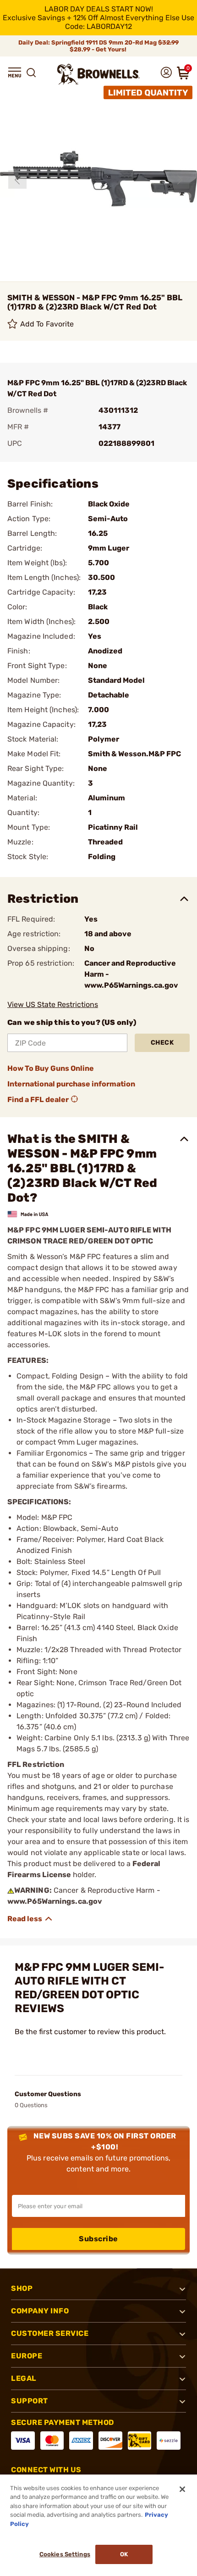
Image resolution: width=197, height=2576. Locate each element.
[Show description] (30, 1919)
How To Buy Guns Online (51, 1068)
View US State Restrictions (53, 1004)
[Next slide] (180, 180)
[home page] (98, 74)
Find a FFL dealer (38, 1100)
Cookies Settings (65, 2554)
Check (162, 1043)
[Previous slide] (17, 180)
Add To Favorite (47, 324)
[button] (15, 73)
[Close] (182, 2489)
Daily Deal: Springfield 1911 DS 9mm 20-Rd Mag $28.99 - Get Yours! (98, 46)
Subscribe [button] (98, 2239)
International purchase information (71, 1084)
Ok (124, 2554)
